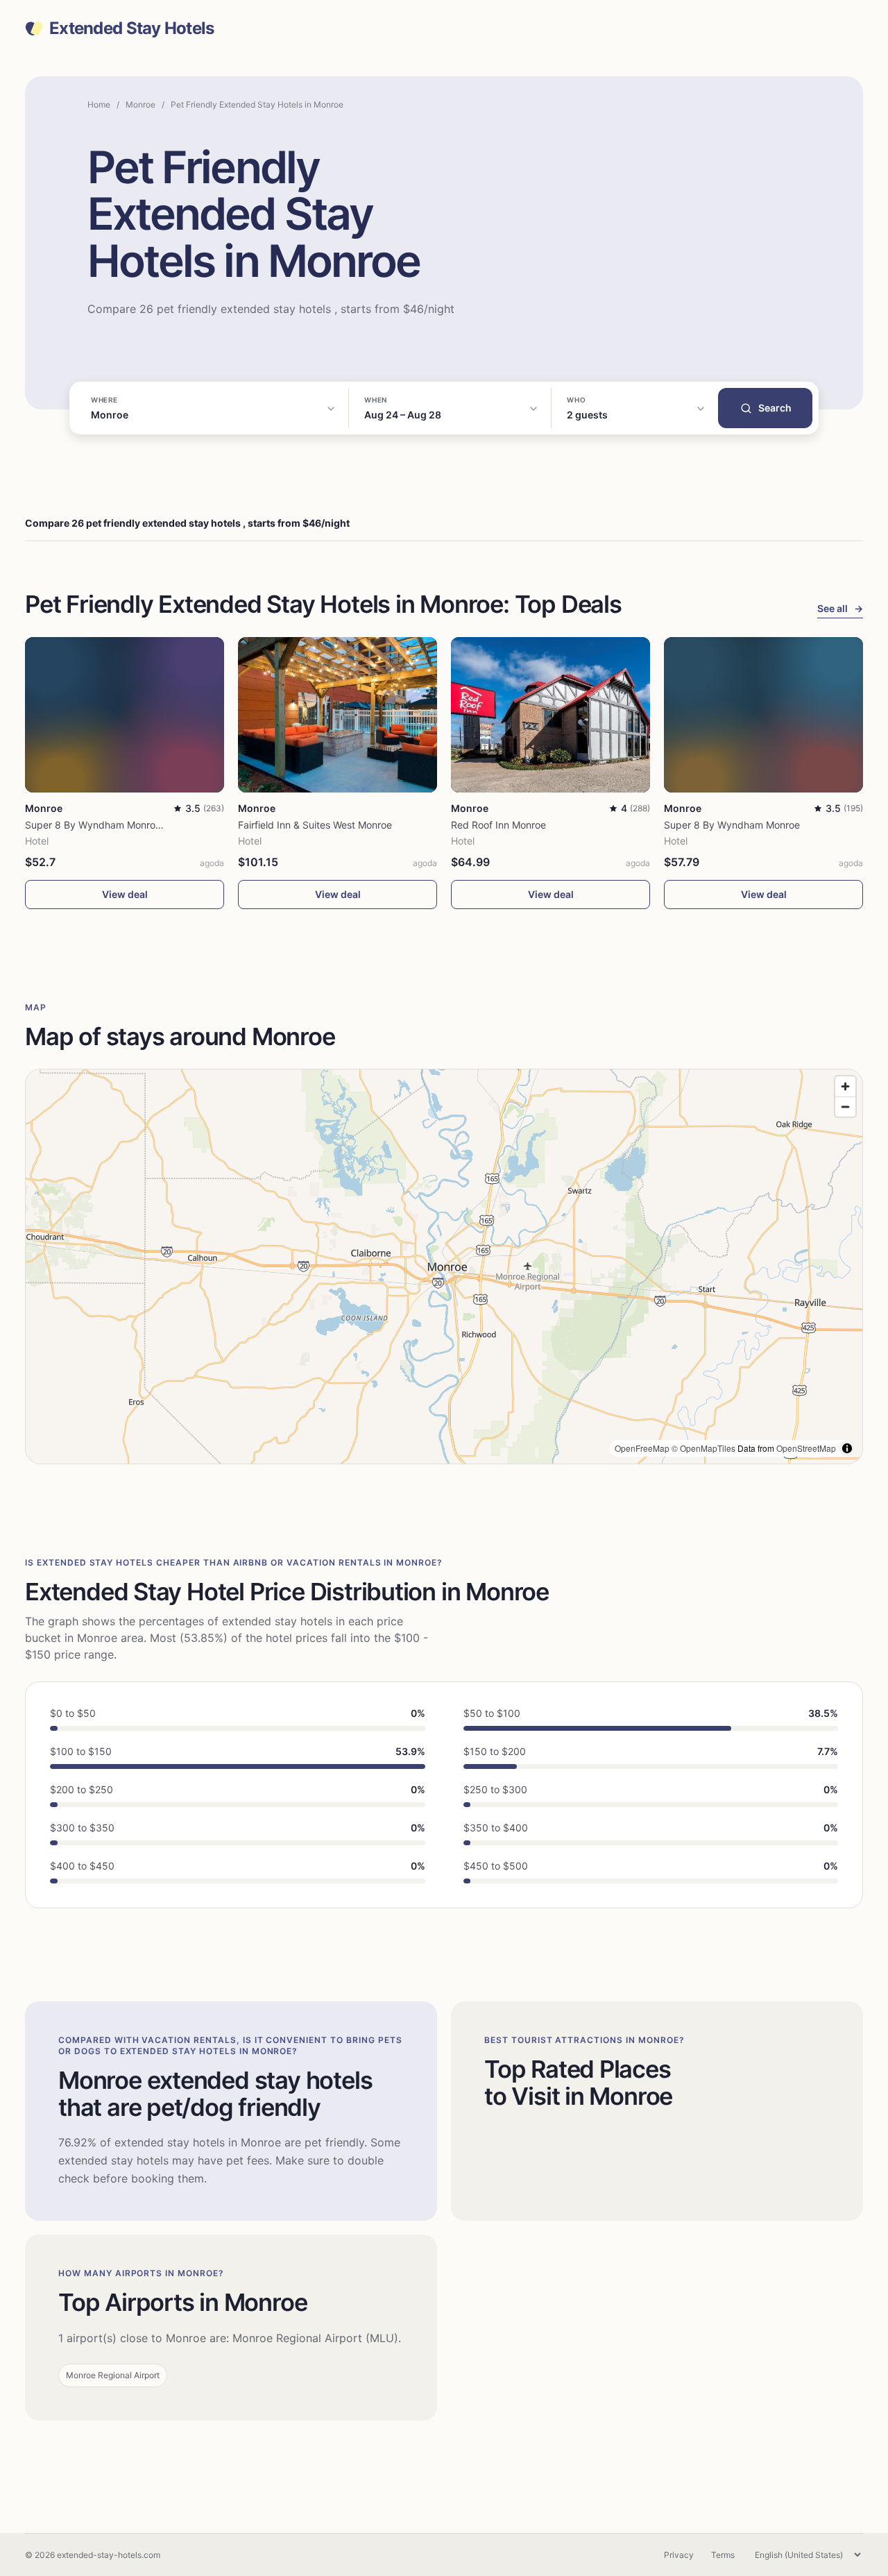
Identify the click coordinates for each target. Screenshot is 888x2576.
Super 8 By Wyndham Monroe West (105, 825)
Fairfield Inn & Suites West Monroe (315, 825)
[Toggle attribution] (847, 1448)
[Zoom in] (845, 1086)
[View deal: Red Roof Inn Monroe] (550, 715)
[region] (444, 1266)
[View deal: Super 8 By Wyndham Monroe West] (125, 715)
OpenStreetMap (806, 1448)
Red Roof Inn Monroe (498, 825)
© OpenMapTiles (703, 1448)
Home (99, 104)
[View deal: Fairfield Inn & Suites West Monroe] (338, 715)
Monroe (140, 104)
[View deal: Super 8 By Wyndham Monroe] (763, 715)
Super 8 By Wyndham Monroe (732, 825)
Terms (723, 2555)
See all (840, 608)
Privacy (679, 2555)
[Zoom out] (845, 1107)
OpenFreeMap (642, 1448)
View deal (125, 894)
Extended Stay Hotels (132, 28)
